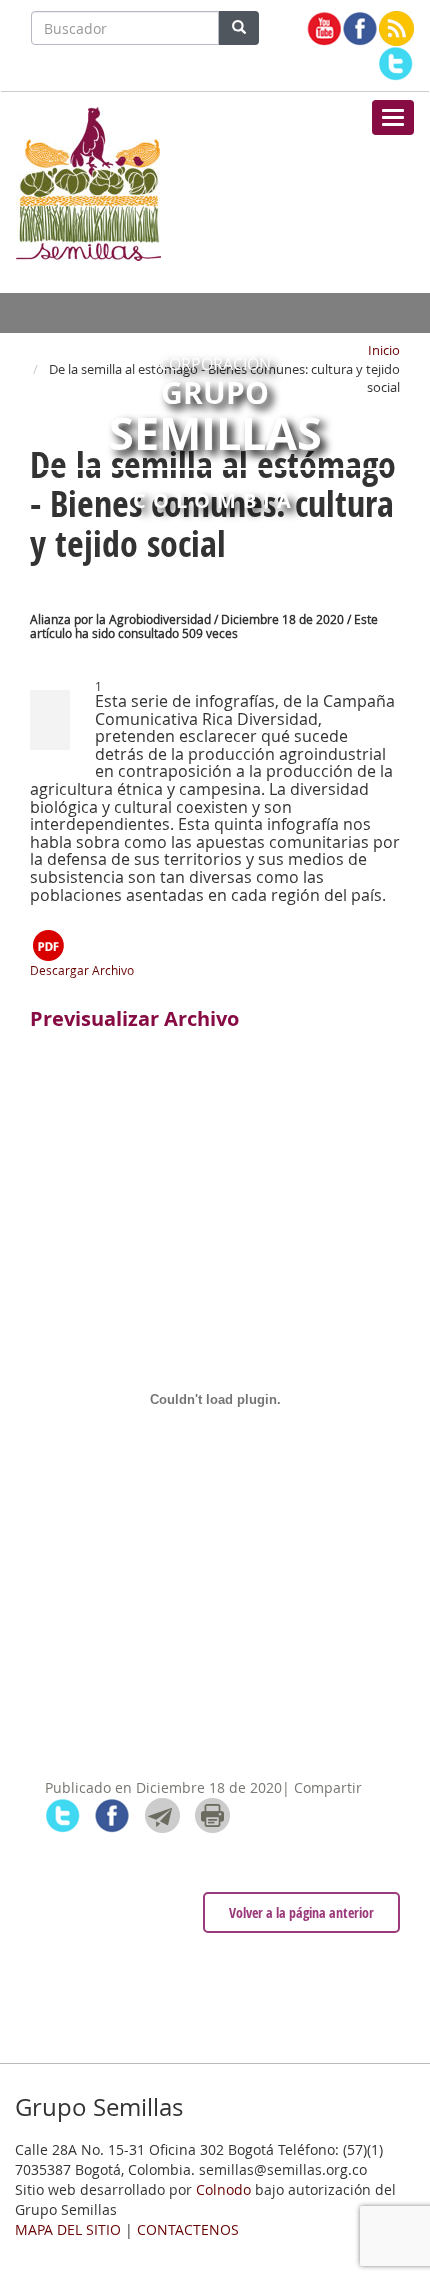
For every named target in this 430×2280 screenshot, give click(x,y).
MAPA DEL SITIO (68, 2229)
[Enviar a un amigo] (162, 1815)
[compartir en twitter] (62, 1815)
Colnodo (223, 2189)
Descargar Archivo (82, 970)
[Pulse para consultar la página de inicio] (88, 182)
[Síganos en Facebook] (360, 28)
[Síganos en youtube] (324, 28)
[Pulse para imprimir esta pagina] (212, 1815)
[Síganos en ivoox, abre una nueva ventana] (396, 28)
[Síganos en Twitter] (395, 63)
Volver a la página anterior (301, 1912)
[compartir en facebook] (112, 1815)
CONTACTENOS (188, 2229)
